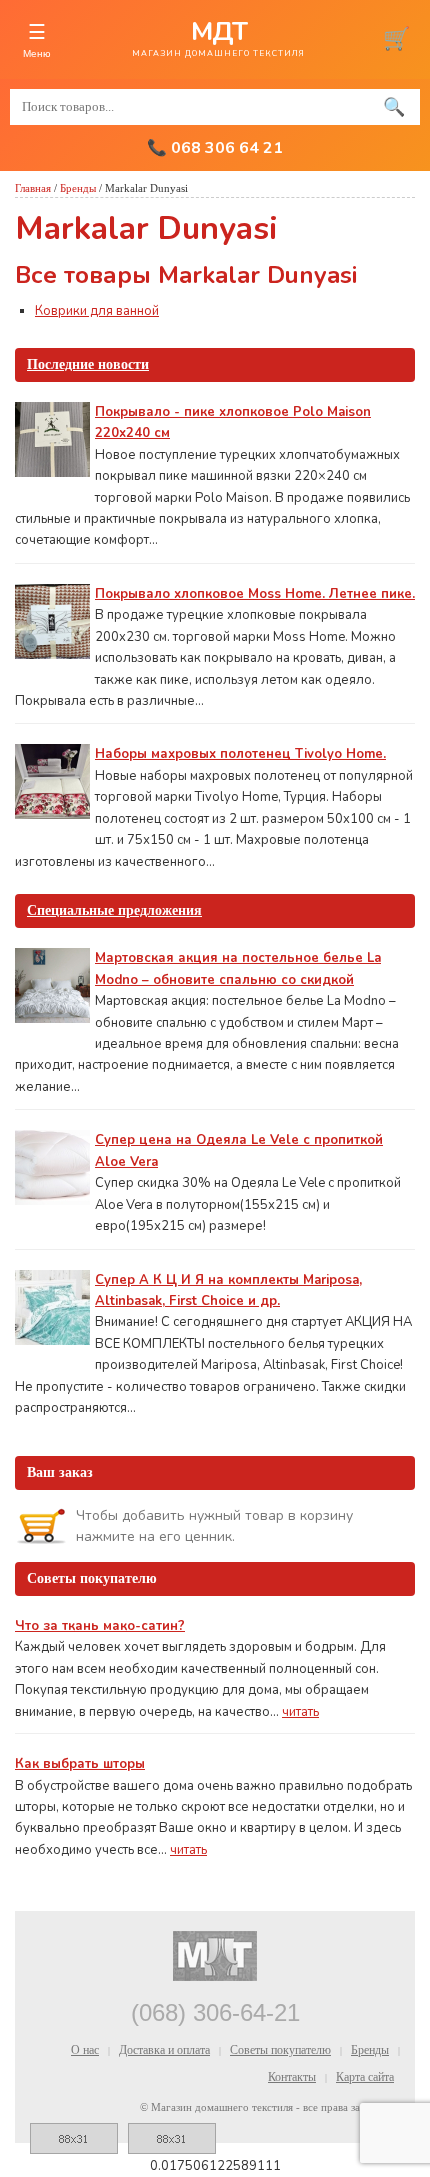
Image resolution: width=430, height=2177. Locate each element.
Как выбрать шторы (80, 1764)
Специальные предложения (114, 910)
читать (300, 1712)
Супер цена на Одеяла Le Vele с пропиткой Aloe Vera (239, 1150)
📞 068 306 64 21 (215, 148)
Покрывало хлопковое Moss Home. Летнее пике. (255, 594)
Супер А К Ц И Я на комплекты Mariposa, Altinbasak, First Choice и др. (228, 1290)
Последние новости (88, 364)
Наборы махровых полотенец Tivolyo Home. (240, 754)
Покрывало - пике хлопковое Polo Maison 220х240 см (233, 422)
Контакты (292, 2077)
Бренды (78, 188)
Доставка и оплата (164, 2050)
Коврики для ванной (97, 311)
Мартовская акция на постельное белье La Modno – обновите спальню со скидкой (238, 968)
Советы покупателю (280, 2050)
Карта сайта (365, 2077)
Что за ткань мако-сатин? (100, 1626)
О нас (85, 2050)
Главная (33, 188)
